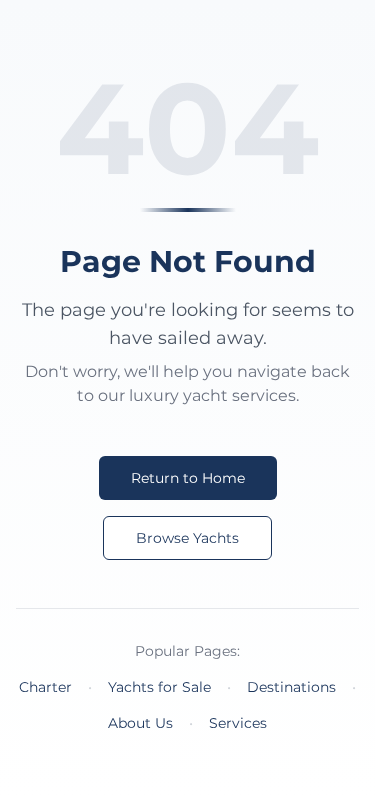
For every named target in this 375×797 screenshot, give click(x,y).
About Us (140, 723)
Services (238, 723)
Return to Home (188, 478)
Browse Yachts (187, 538)
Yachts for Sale (159, 687)
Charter (45, 687)
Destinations (291, 687)
